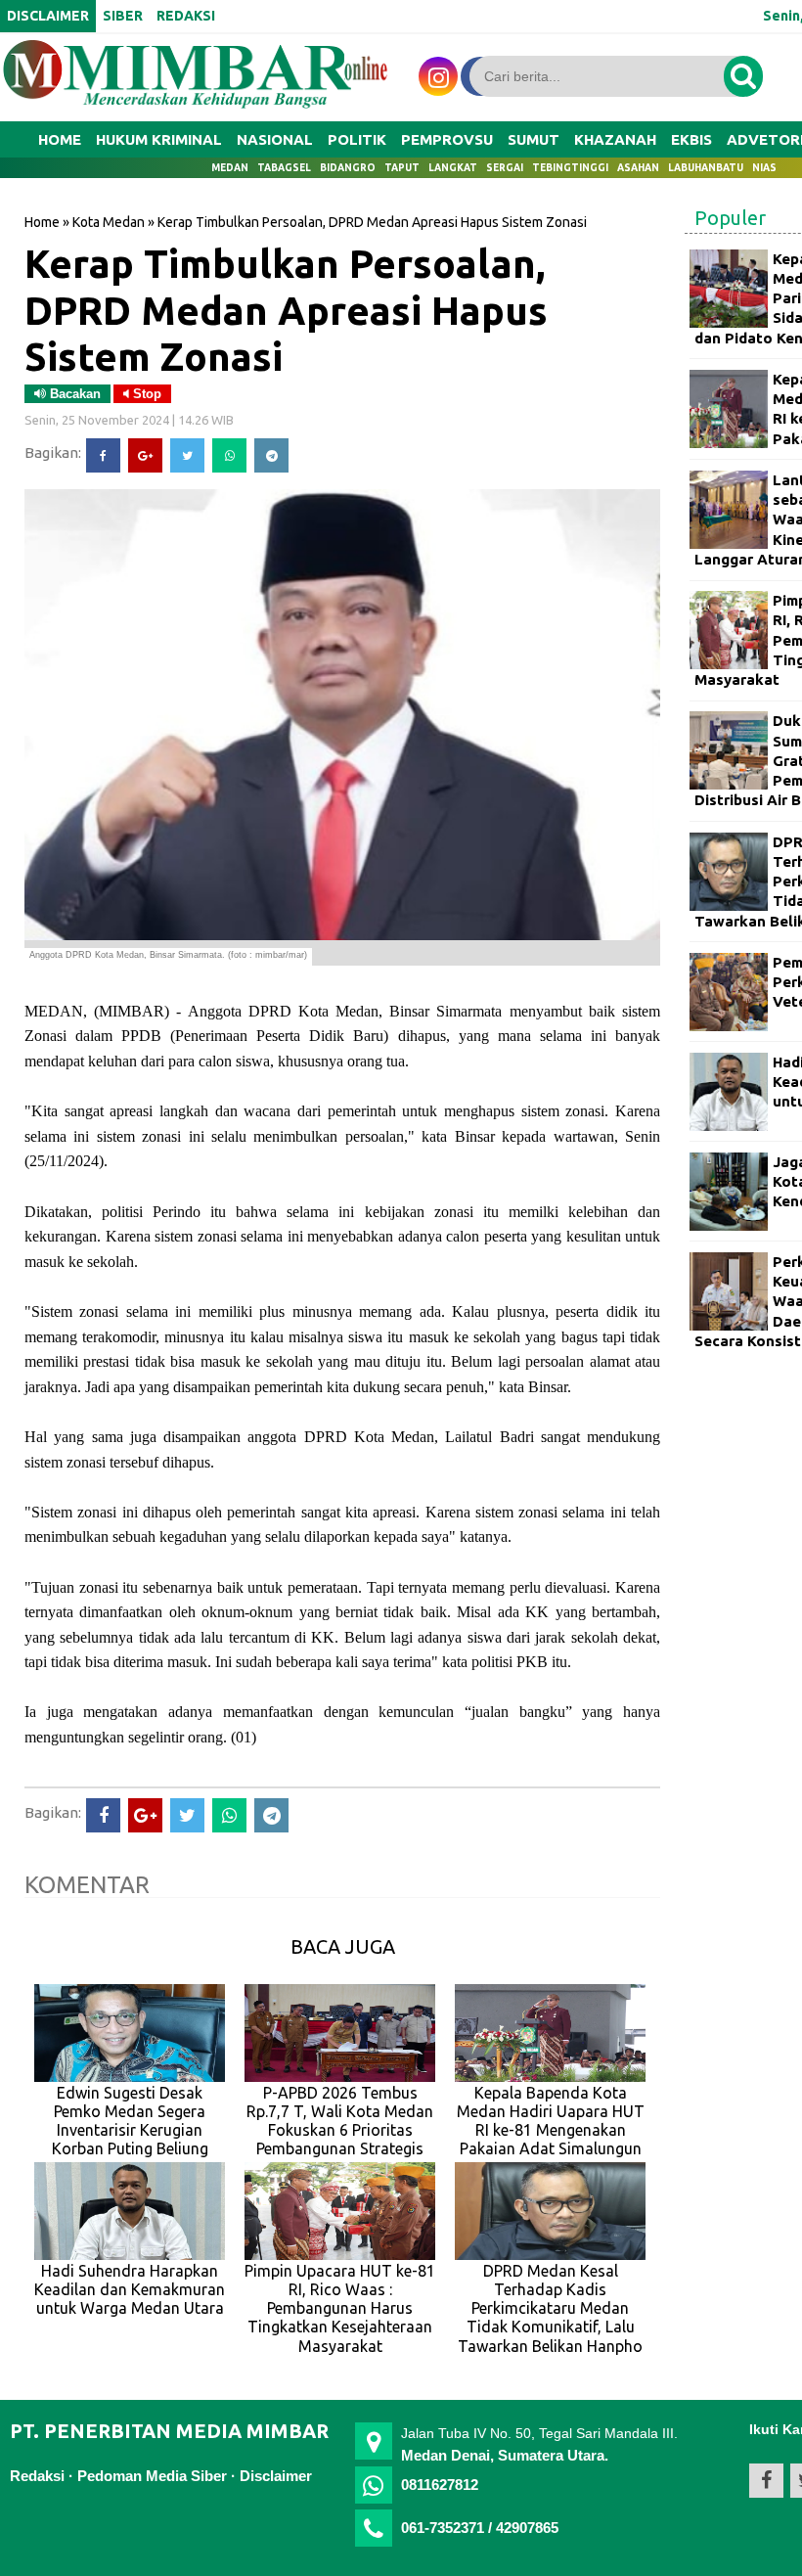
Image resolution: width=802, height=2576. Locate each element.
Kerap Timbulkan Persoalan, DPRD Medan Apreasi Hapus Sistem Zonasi (286, 310)
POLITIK (357, 139)
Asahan (638, 168)
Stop (145, 394)
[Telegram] (271, 455)
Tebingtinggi (570, 168)
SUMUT (534, 139)
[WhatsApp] (229, 455)
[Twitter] (187, 455)
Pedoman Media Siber (152, 2476)
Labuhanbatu (706, 168)
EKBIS (691, 139)
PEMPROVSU (447, 139)
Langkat (453, 168)
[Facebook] (103, 455)
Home (60, 139)
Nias (764, 168)
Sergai (505, 168)
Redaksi (37, 2476)
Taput (402, 168)
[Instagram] (438, 76)
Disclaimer (276, 2476)
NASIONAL (275, 139)
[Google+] (145, 455)
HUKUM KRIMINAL (159, 139)
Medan (230, 168)
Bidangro (348, 168)
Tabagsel (284, 168)
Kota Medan (109, 222)
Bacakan (73, 394)
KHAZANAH (615, 139)
